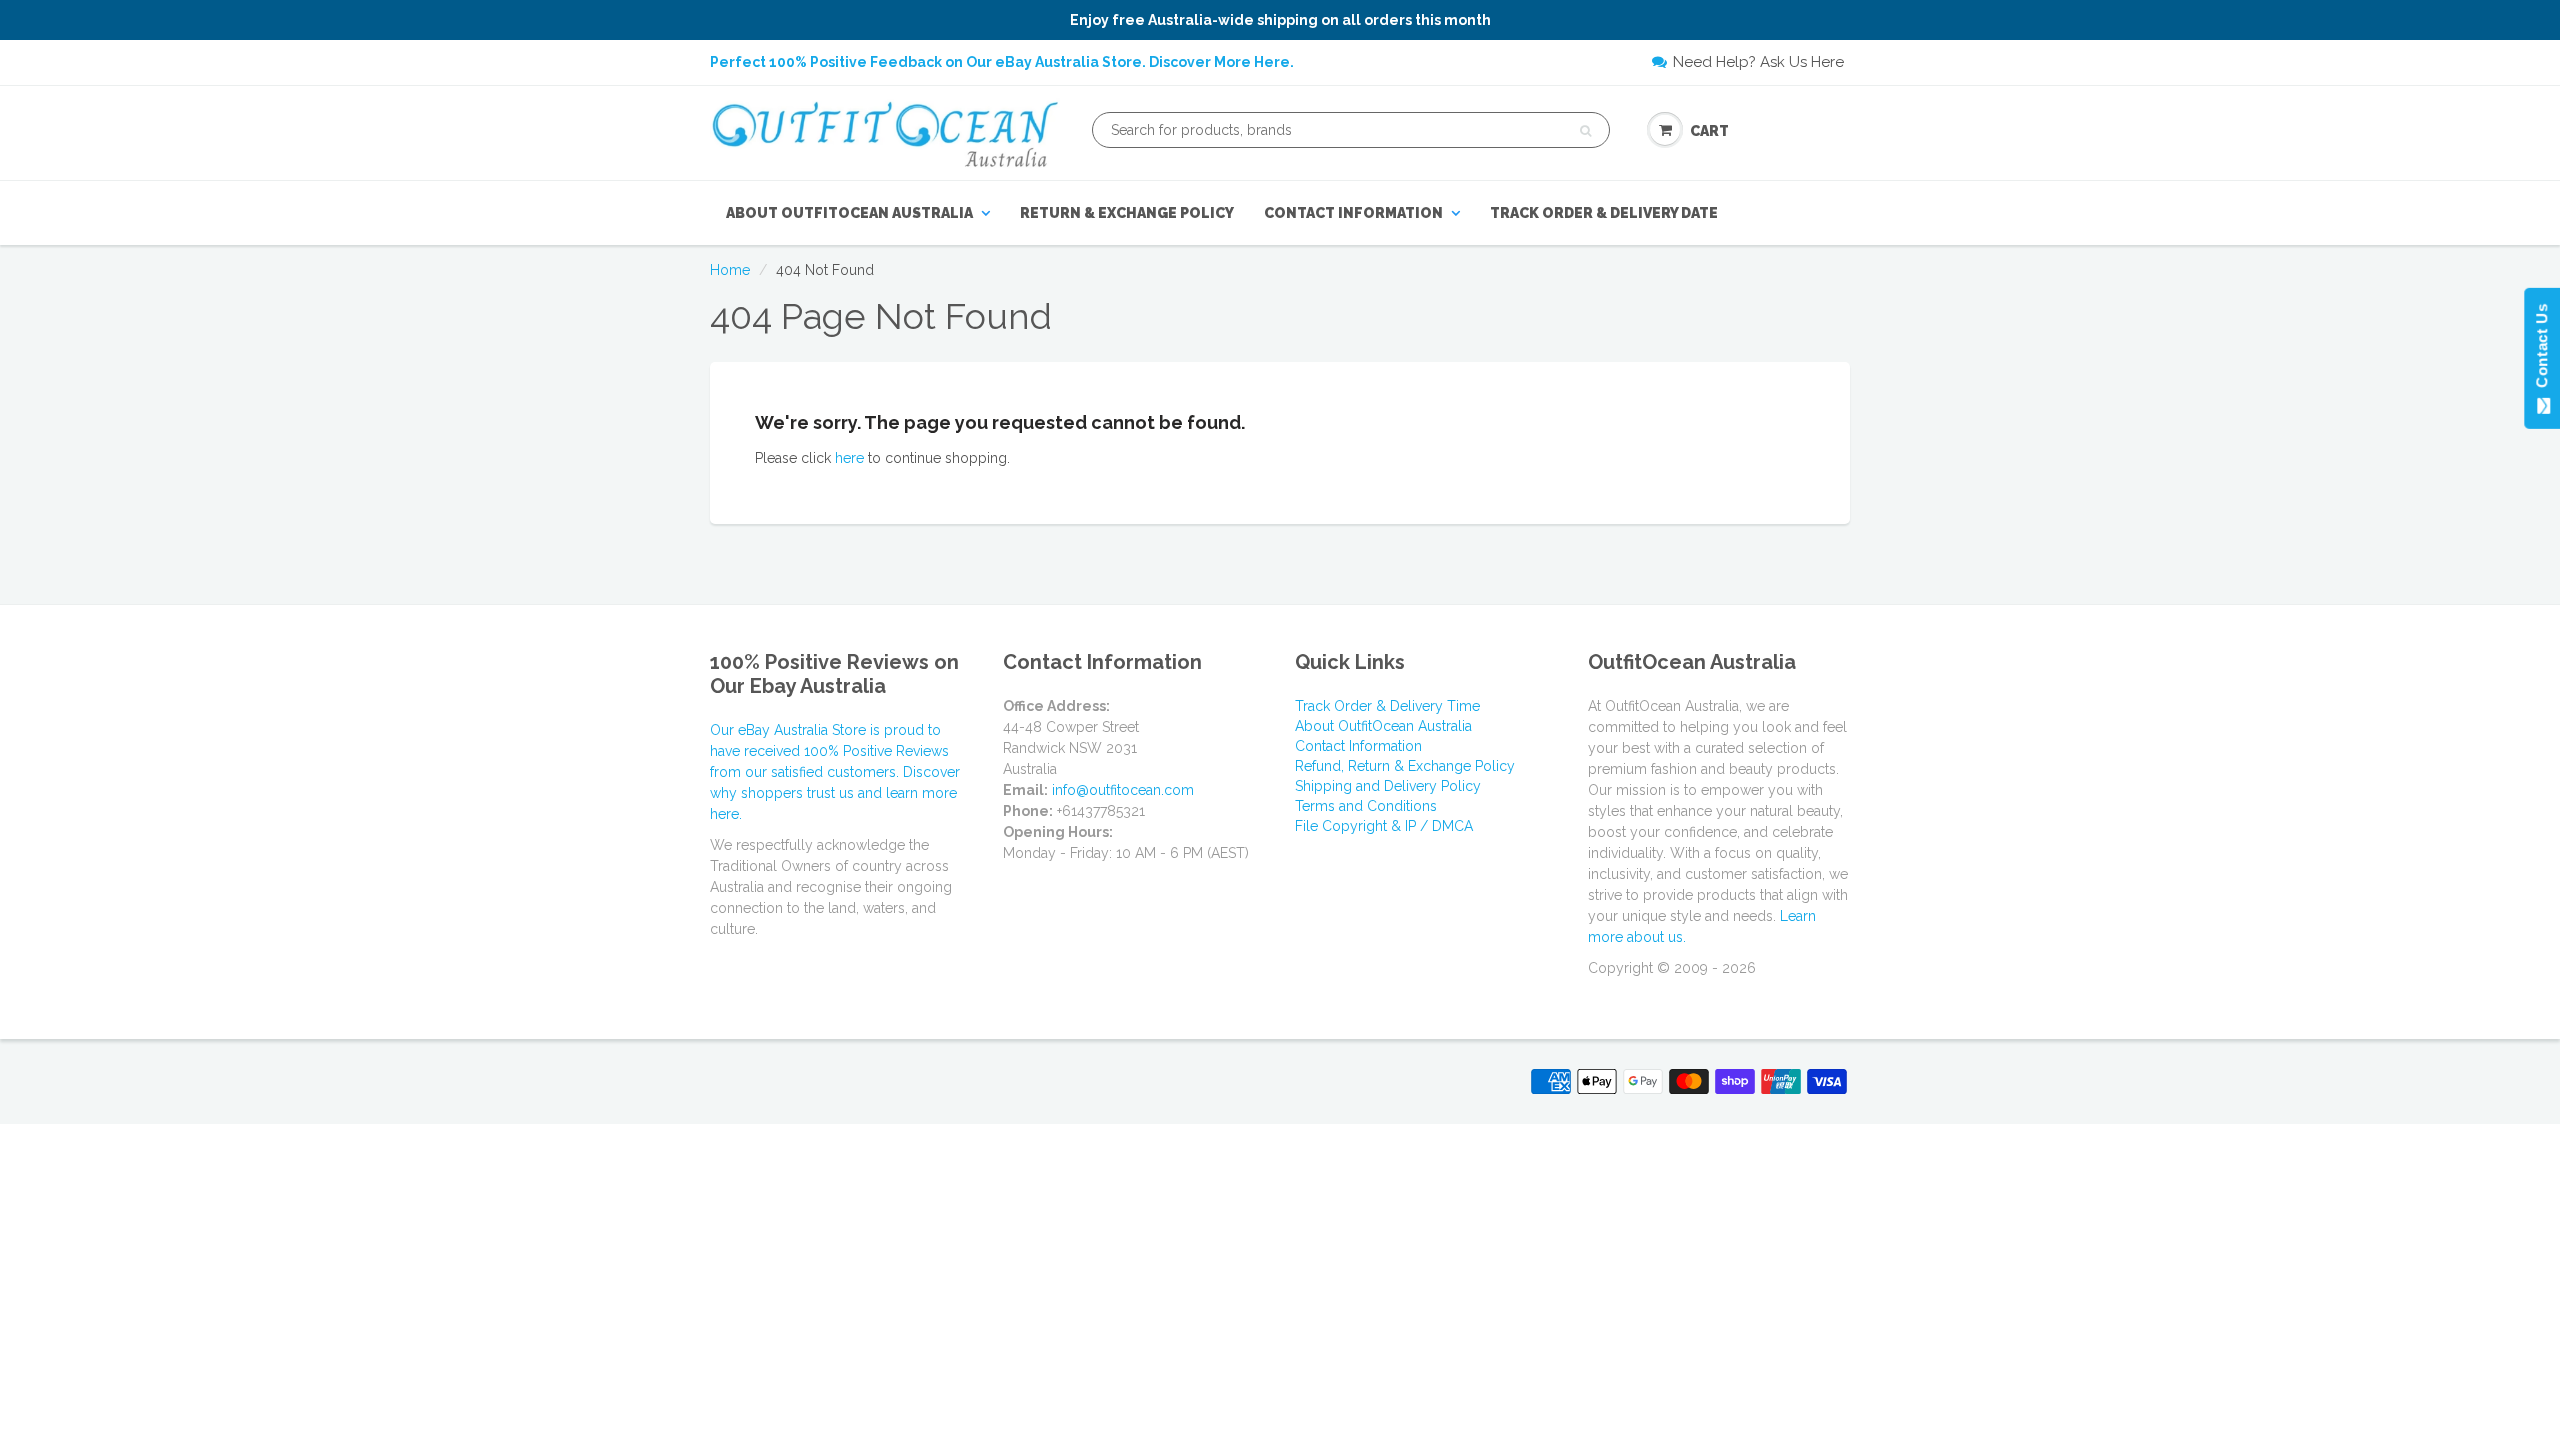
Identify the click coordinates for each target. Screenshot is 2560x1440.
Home (730, 270)
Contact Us (2541, 350)
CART (1709, 131)
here (849, 458)
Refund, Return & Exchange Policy (1405, 766)
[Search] (1585, 131)
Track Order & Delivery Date (1604, 213)
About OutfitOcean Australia (849, 213)
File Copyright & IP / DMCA (1384, 826)
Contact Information (1353, 213)
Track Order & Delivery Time (1387, 706)
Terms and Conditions (1366, 806)
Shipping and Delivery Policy (1388, 786)
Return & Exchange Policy (1127, 213)
